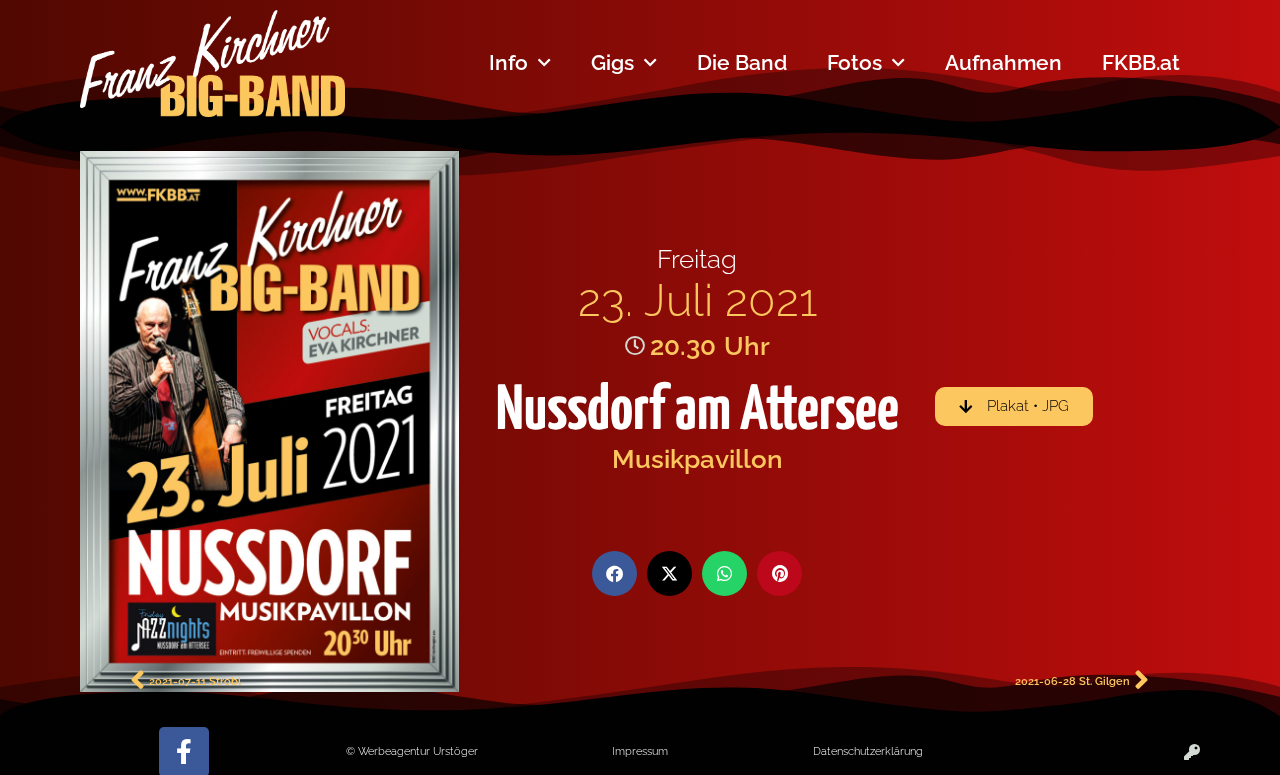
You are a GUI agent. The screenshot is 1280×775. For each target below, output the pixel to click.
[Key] (1192, 752)
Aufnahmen (1003, 62)
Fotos (854, 62)
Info (508, 62)
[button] (614, 573)
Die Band (742, 62)
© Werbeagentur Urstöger (412, 751)
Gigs (612, 62)
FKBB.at (1141, 62)
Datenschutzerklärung (868, 751)
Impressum (640, 751)
